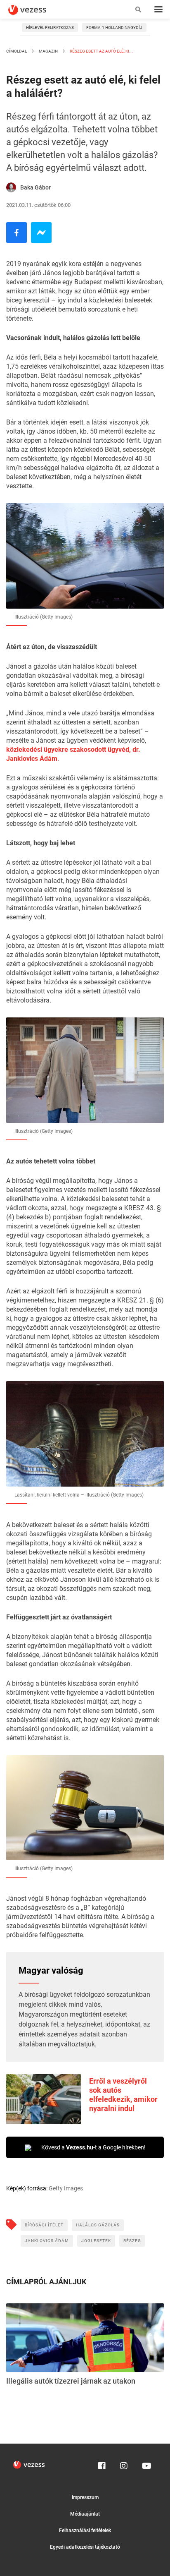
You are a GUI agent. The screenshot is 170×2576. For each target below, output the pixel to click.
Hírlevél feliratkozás (50, 28)
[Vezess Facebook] (102, 2464)
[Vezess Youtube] (146, 2464)
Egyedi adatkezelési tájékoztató (85, 2547)
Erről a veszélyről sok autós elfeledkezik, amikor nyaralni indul (123, 2095)
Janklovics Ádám (47, 2241)
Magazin (48, 51)
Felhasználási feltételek (85, 2530)
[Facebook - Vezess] (17, 233)
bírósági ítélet (44, 2225)
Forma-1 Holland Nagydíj (114, 28)
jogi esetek (96, 2241)
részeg (132, 2241)
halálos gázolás (98, 2225)
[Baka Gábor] (11, 187)
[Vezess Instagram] (124, 2464)
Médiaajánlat (85, 2514)
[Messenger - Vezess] (41, 233)
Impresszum (85, 2497)
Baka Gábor (35, 187)
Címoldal (17, 51)
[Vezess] (35, 10)
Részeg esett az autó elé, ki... (101, 51)
